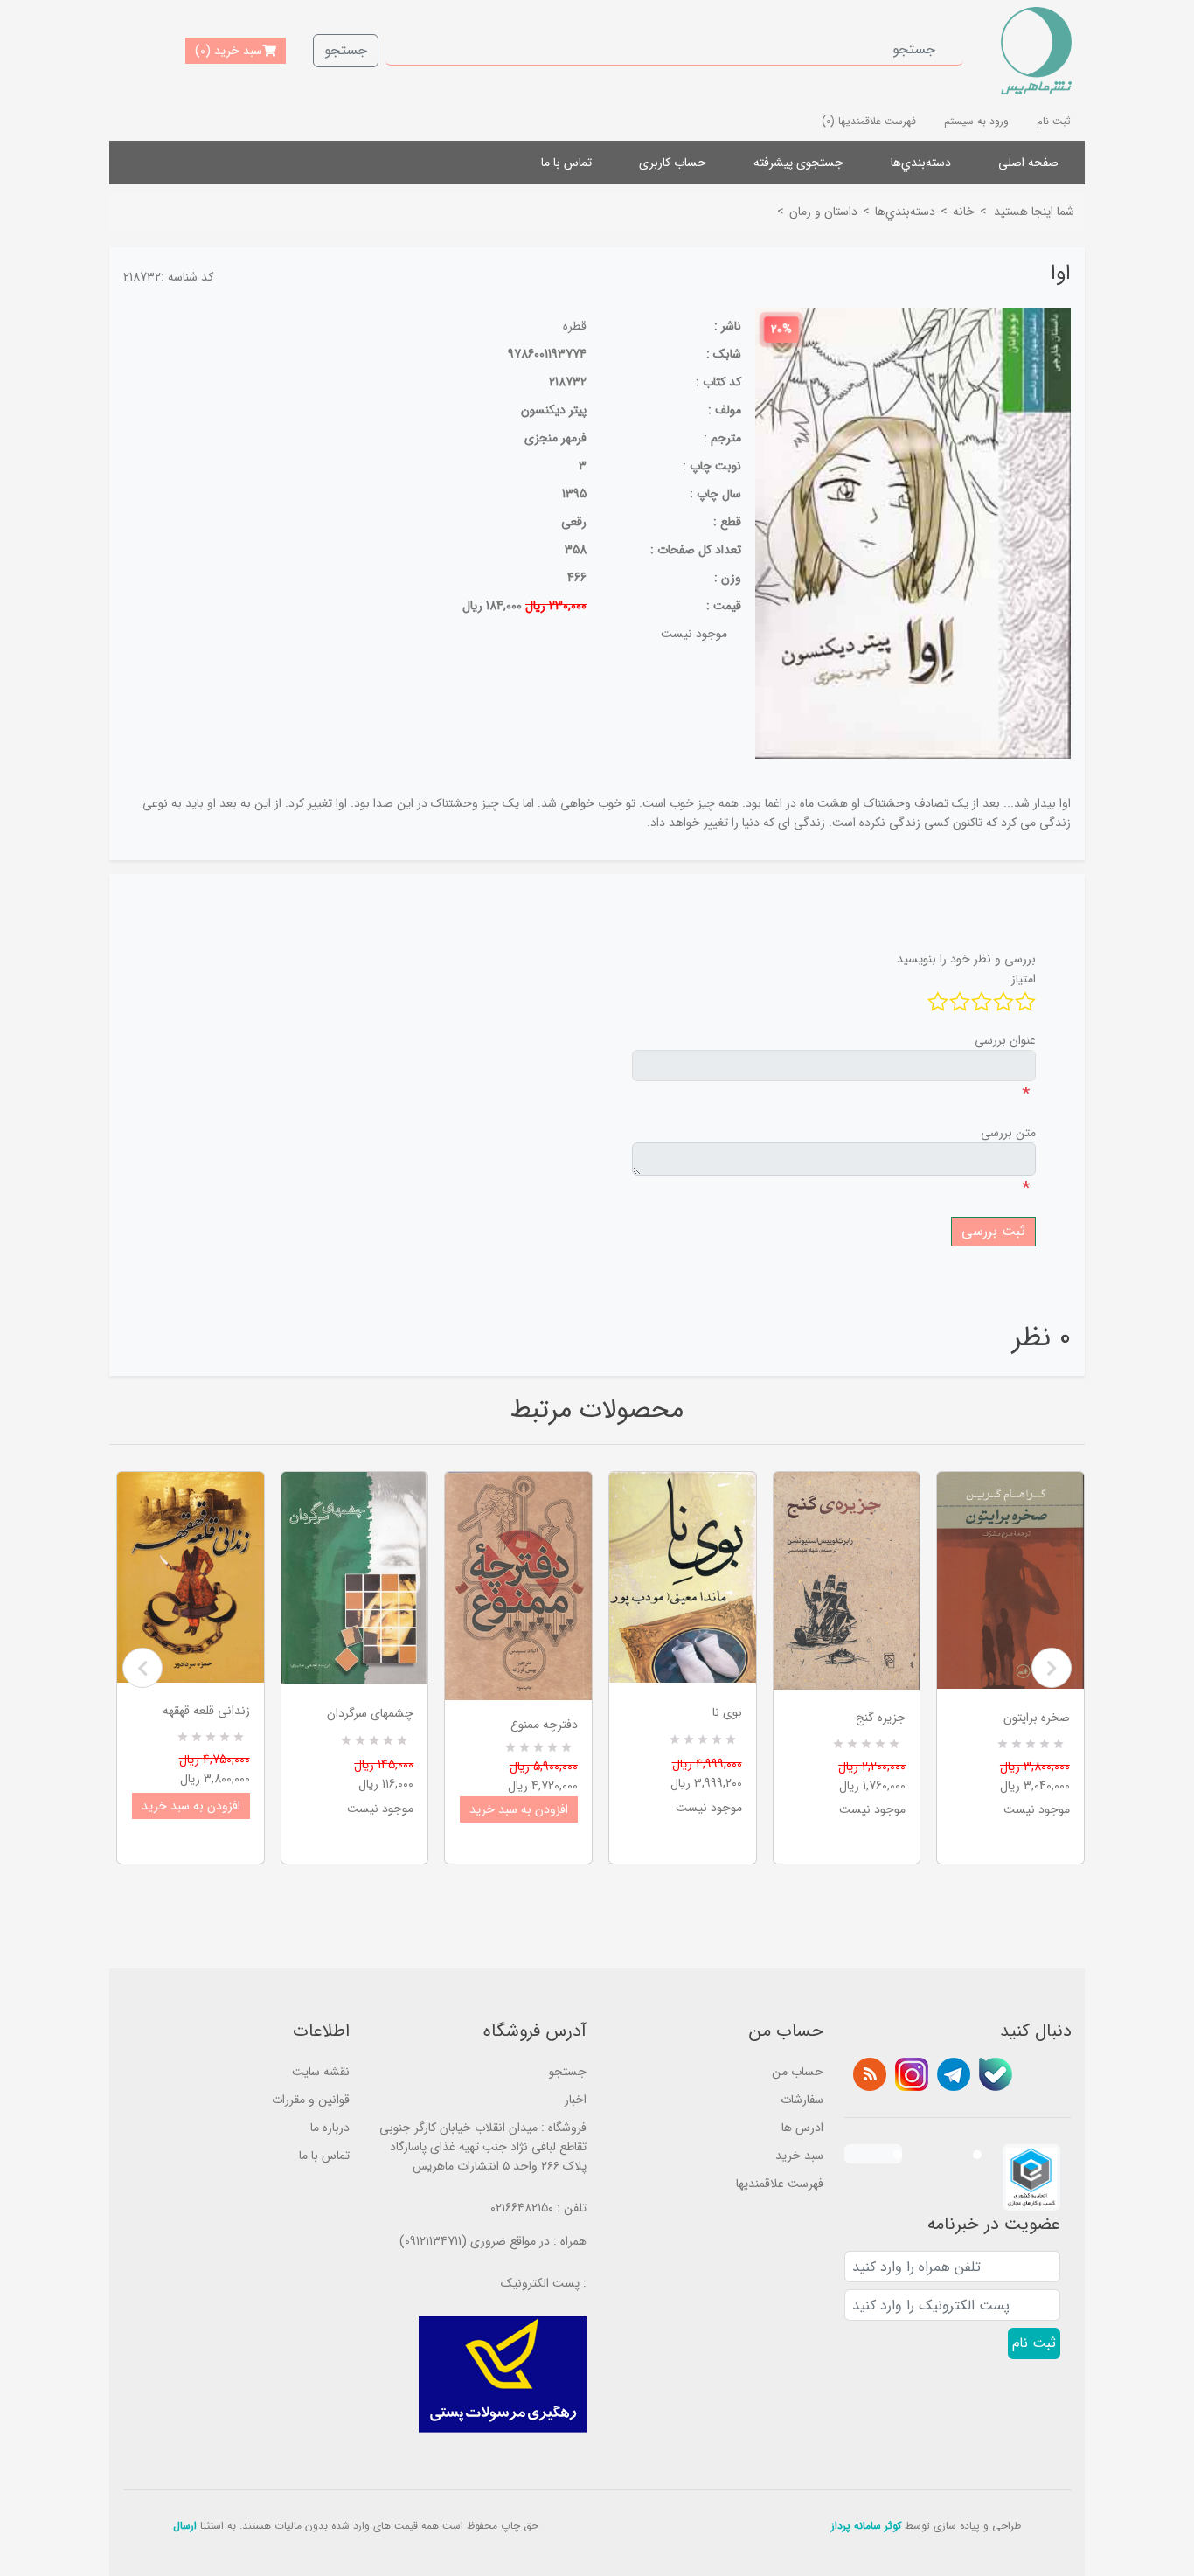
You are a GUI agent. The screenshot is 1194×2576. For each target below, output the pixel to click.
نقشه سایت (321, 2072)
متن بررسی (1008, 1133)
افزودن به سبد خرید (191, 1806)
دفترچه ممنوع (544, 1725)
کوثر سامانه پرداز (866, 2526)
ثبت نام (1054, 121)
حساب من (798, 2072)
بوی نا (727, 1712)
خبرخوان (870, 2074)
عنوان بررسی (1005, 1040)
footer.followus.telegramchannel (954, 2074)
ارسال (185, 2526)
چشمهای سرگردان (370, 1713)
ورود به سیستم (976, 121)
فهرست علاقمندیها (780, 2184)
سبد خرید (799, 2156)
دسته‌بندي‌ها (921, 163)
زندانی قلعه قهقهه (206, 1711)
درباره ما (330, 2128)
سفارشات (802, 2100)
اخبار (576, 2100)
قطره (575, 326)
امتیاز (1024, 979)
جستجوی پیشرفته (798, 163)
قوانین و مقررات (311, 2100)
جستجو (346, 50)
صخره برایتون (1037, 1718)
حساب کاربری (673, 163)
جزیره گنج (881, 1718)
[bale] (996, 2074)
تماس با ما (566, 163)
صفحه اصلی (1028, 163)
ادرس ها (802, 2128)
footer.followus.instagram (912, 2074)
